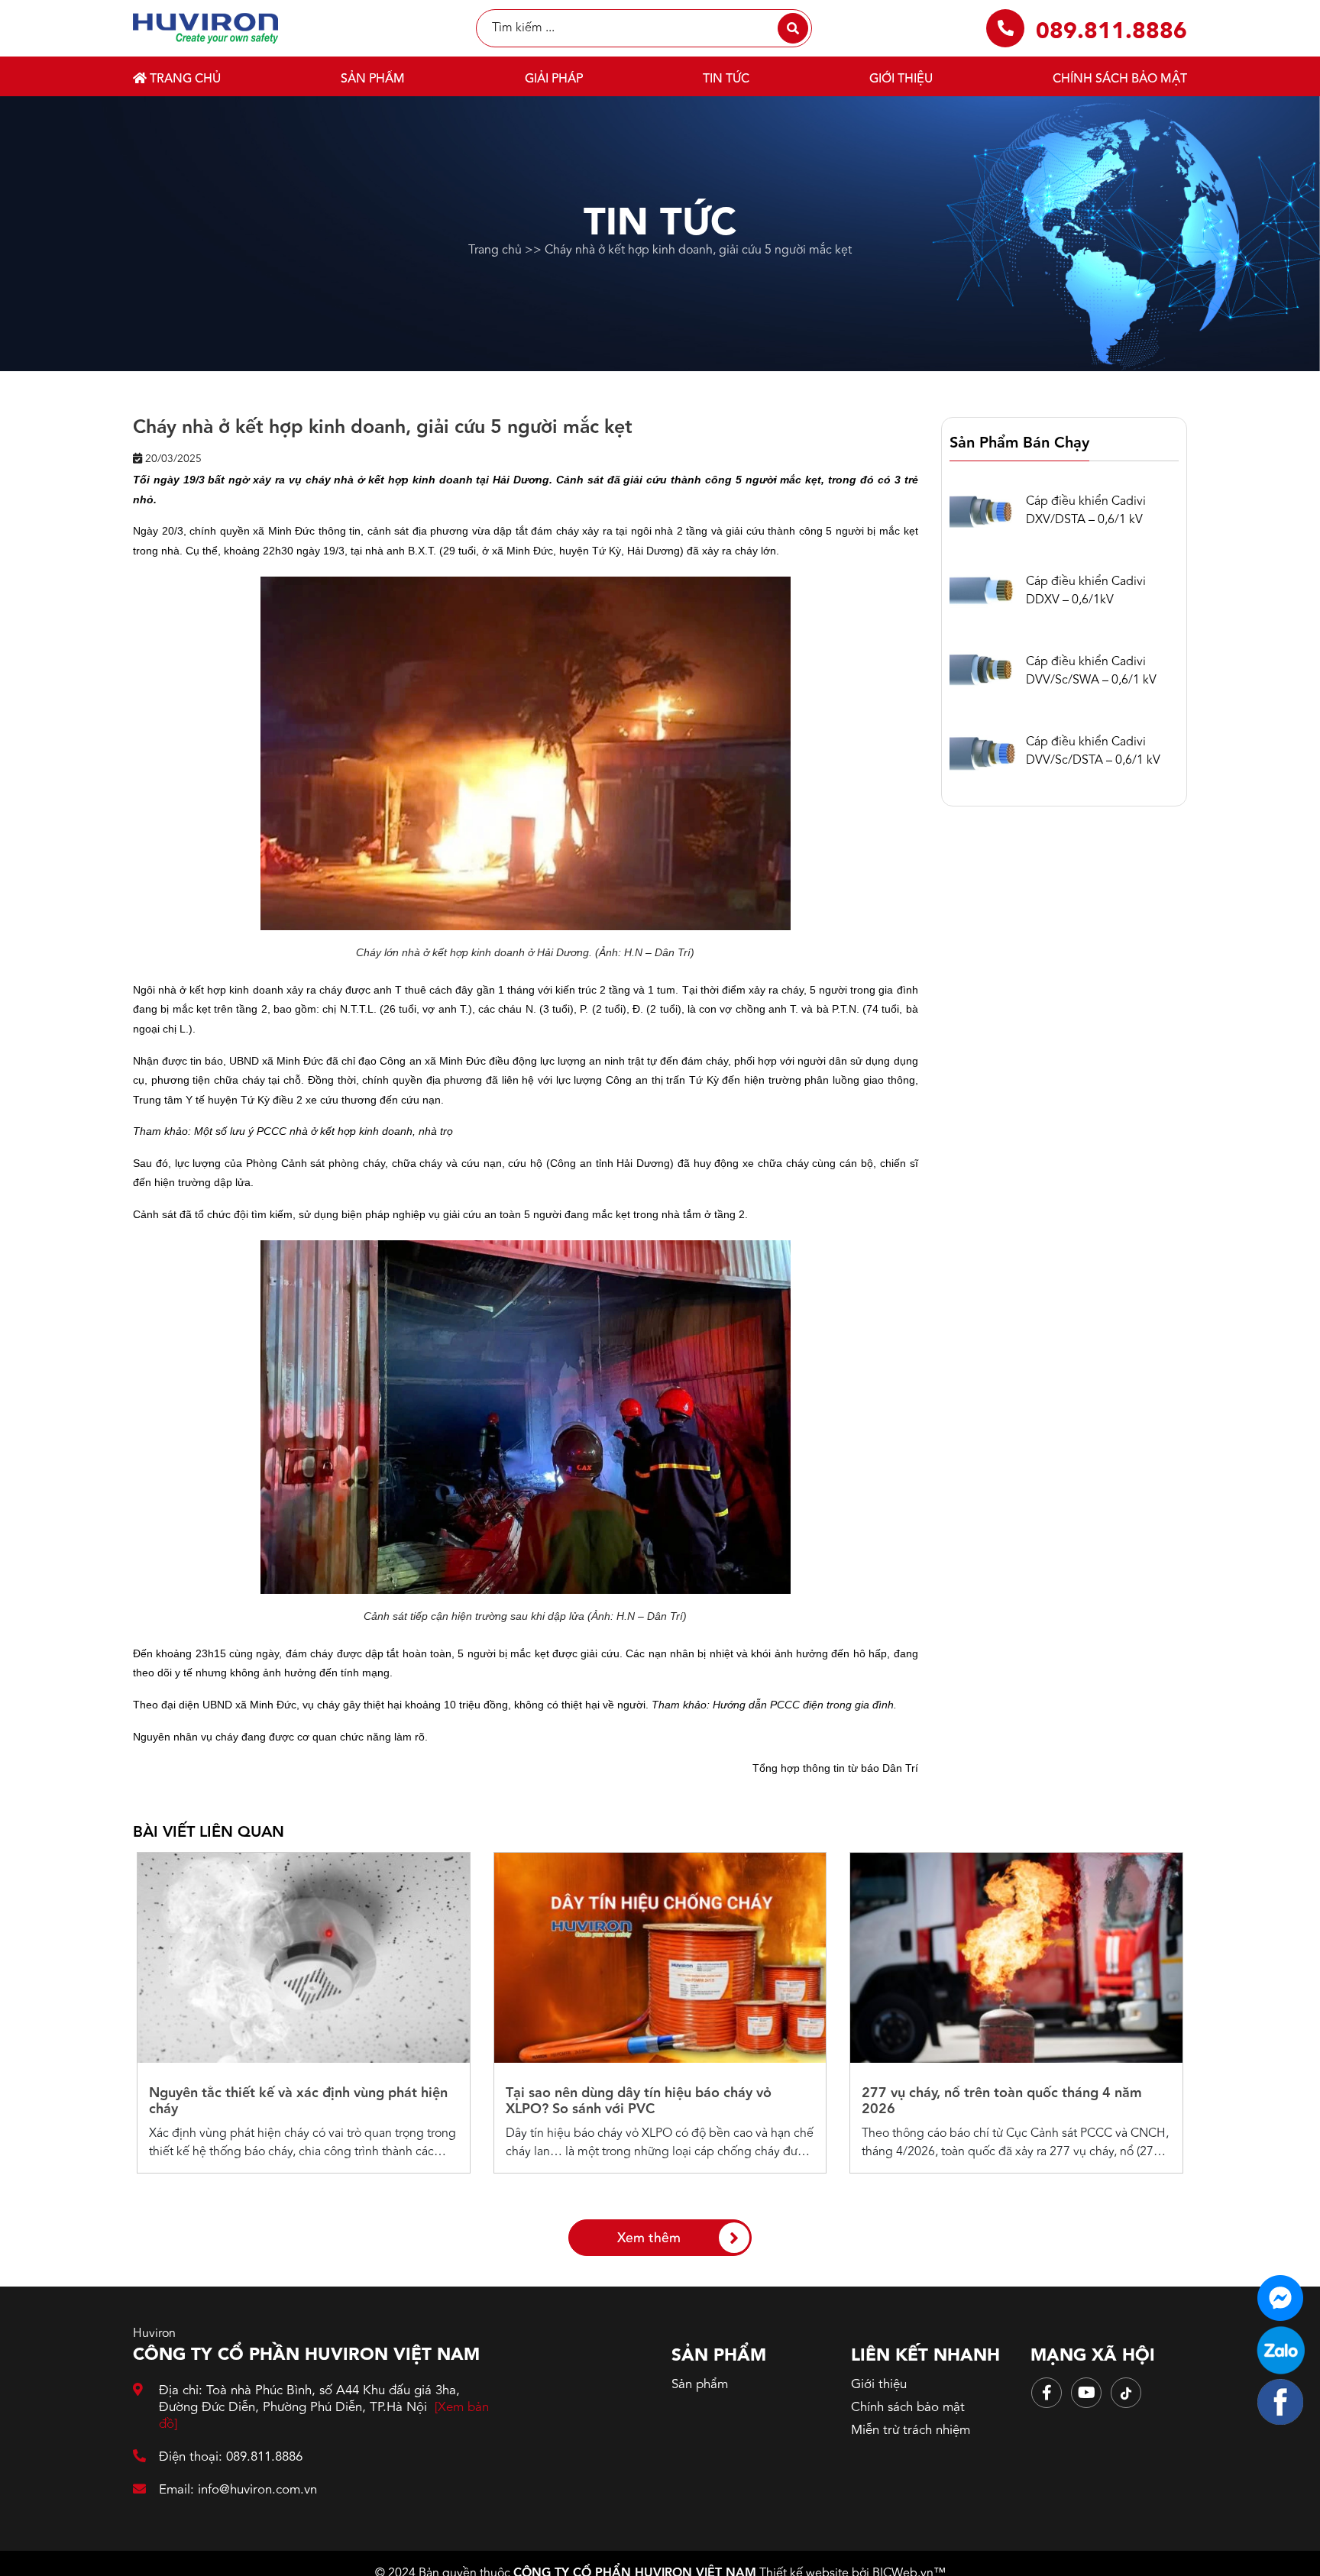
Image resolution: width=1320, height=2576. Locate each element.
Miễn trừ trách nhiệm (911, 2431)
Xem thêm (649, 2239)
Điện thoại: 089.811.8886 (231, 2457)
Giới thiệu (901, 79)
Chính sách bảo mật (1120, 79)
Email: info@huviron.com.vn (238, 2490)
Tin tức (726, 79)
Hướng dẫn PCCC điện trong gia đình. (805, 1705)
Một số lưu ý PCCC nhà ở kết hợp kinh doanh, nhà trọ (324, 1131)
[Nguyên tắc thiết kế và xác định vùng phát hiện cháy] (304, 1958)
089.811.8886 (1111, 32)
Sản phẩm (373, 79)
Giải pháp (554, 79)
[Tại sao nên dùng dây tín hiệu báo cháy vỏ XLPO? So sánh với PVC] (660, 1958)
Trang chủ (184, 79)
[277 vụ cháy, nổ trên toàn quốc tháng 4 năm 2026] (1016, 1958)
